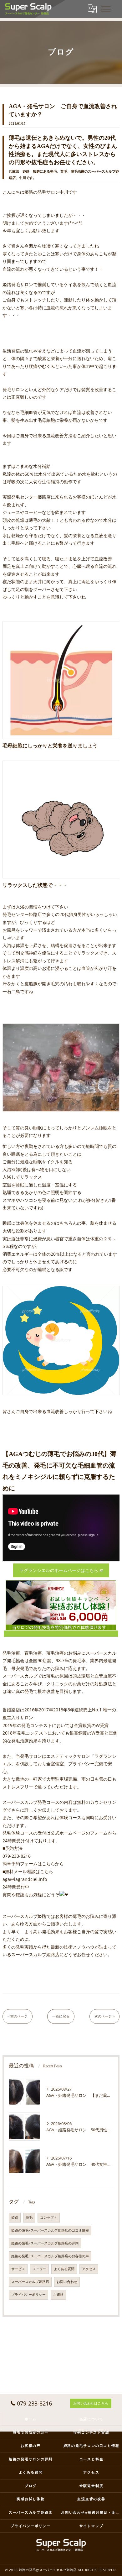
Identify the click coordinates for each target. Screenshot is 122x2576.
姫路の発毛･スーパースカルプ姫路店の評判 (45, 2243)
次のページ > (104, 2016)
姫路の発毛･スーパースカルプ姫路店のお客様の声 (50, 2256)
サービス (18, 2269)
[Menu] (106, 9)
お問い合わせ (67, 2282)
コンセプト (49, 2217)
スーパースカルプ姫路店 (30, 2282)
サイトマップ (91, 2526)
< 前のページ (18, 2016)
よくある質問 (64, 2269)
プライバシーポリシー (28, 2295)
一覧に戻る (61, 2016)
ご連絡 (58, 2295)
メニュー (39, 2269)
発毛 (29, 2217)
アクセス (89, 2269)
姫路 (15, 2217)
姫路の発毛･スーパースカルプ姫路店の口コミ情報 (50, 2230)
